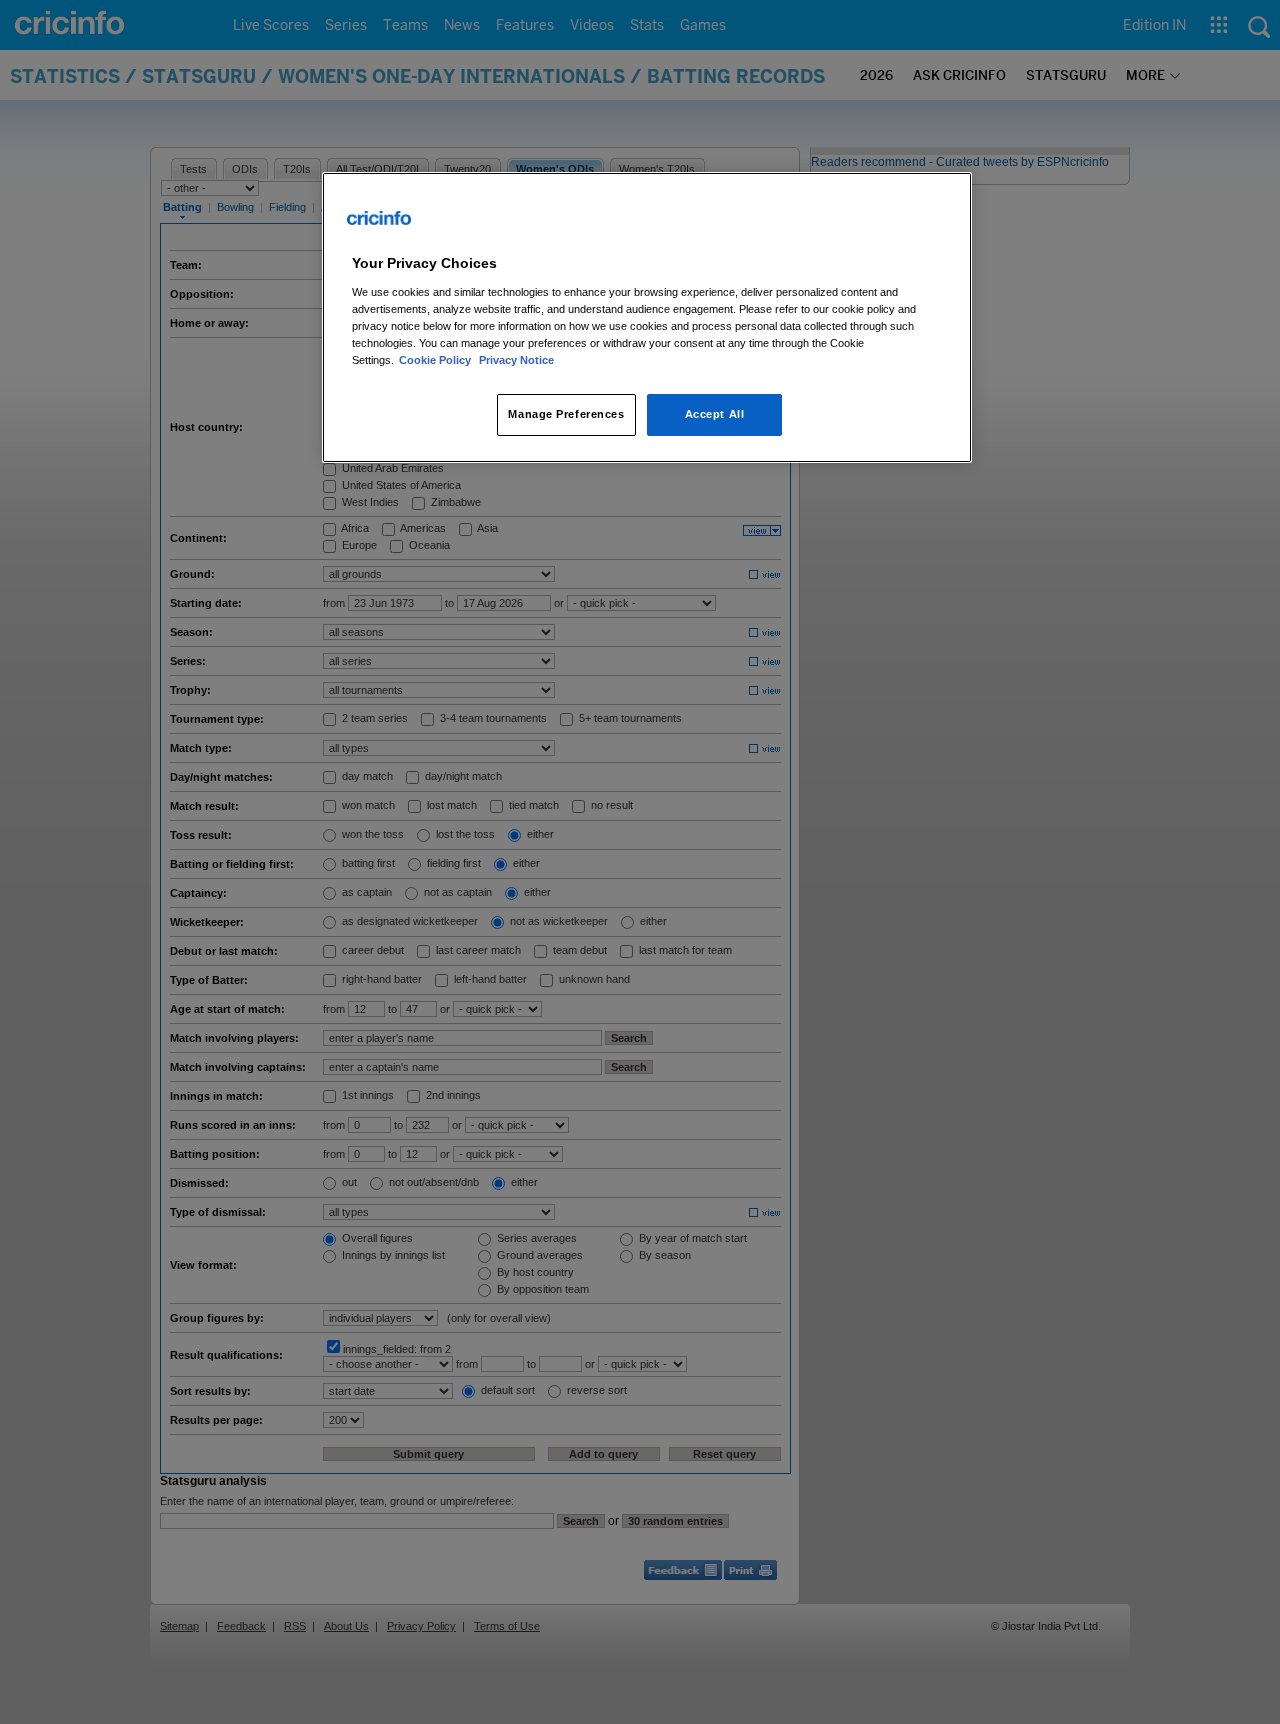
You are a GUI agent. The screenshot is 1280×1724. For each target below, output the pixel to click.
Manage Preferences (566, 414)
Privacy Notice (516, 360)
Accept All (715, 414)
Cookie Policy (436, 360)
